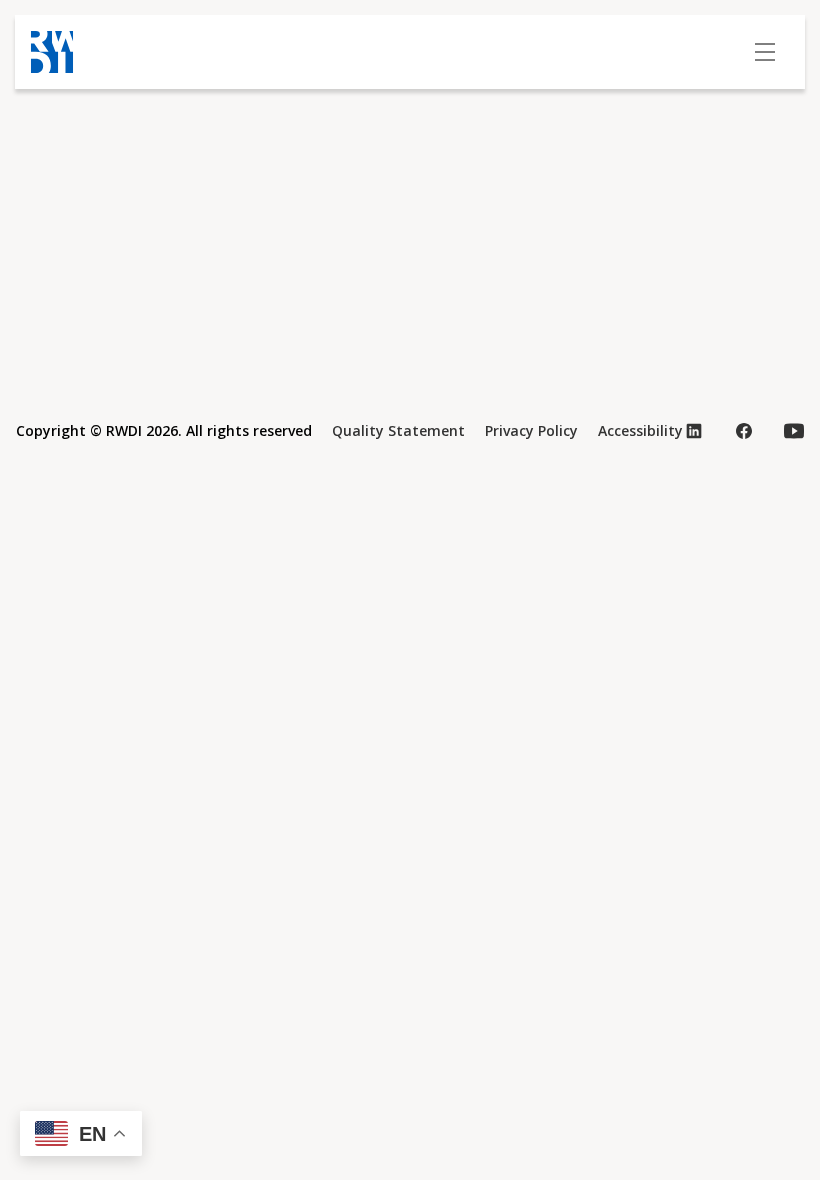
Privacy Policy (531, 430)
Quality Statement (398, 430)
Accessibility (640, 430)
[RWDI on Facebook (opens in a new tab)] (744, 431)
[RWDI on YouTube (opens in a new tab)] (794, 431)
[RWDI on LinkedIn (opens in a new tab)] (694, 431)
